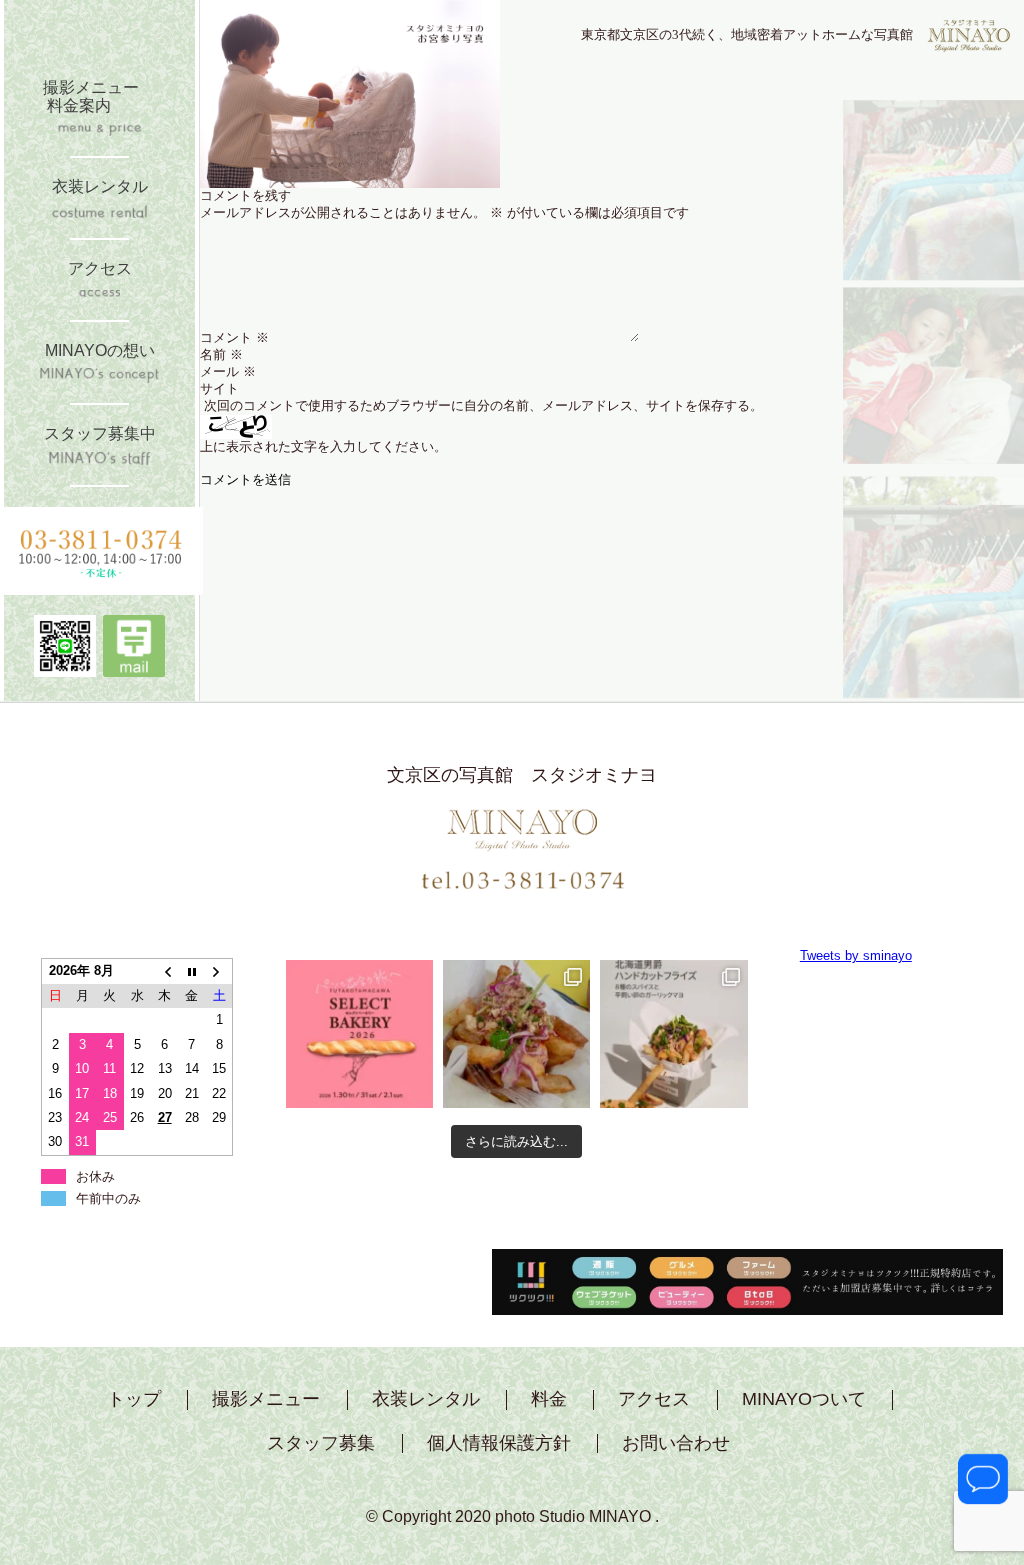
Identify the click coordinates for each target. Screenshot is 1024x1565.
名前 (221, 354)
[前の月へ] (164, 971)
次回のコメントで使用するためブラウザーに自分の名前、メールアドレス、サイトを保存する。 (483, 405)
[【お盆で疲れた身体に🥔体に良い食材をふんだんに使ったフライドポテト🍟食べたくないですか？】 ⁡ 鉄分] (516, 1033)
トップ (134, 1399)
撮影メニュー (266, 1399)
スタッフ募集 (321, 1443)
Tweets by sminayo (856, 955)
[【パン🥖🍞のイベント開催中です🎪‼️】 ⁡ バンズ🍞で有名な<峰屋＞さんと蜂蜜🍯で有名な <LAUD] (359, 1033)
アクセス (654, 1399)
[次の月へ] (219, 971)
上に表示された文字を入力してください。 (323, 446)
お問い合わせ (676, 1443)
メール (228, 371)
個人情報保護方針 (499, 1443)
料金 (549, 1399)
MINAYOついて (804, 1399)
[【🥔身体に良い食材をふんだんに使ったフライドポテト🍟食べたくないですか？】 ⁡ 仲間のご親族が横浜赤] (673, 1033)
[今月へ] (191, 971)
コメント (234, 337)
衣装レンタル (426, 1399)
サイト (219, 388)
